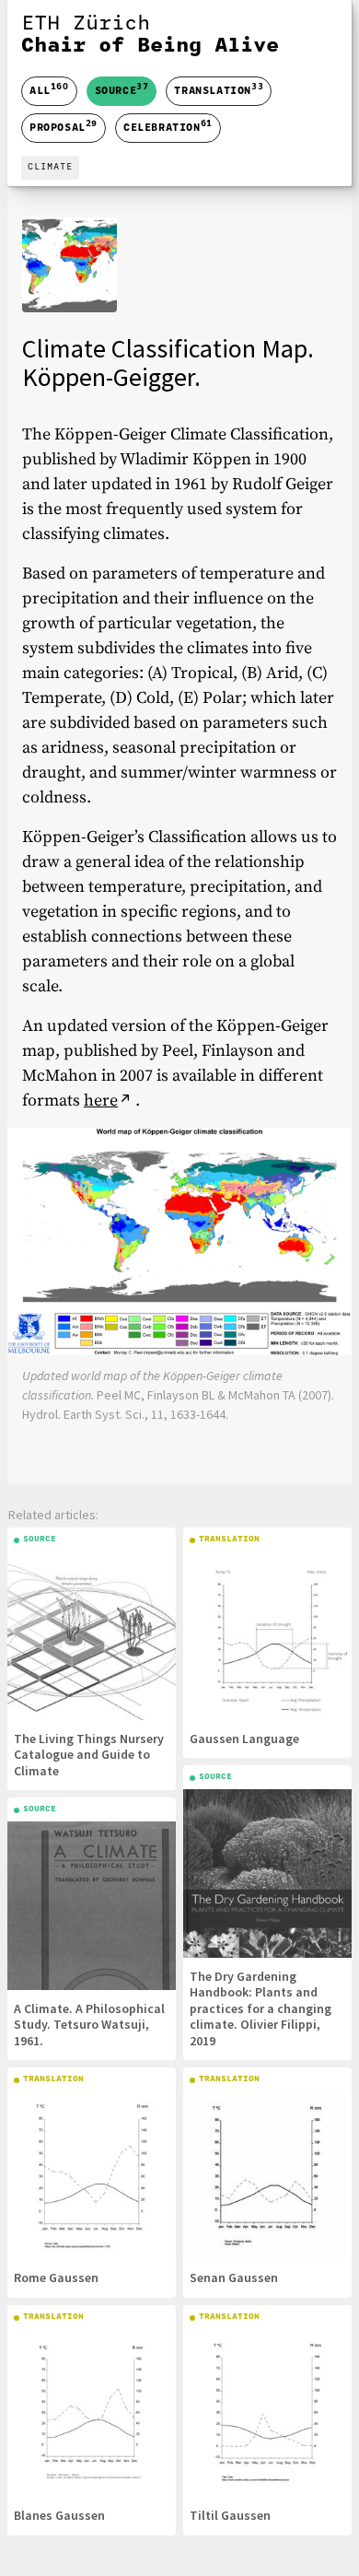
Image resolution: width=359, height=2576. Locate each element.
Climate (50, 167)
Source (122, 89)
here (101, 1101)
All (49, 91)
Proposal (64, 126)
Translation (219, 89)
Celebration (168, 126)
